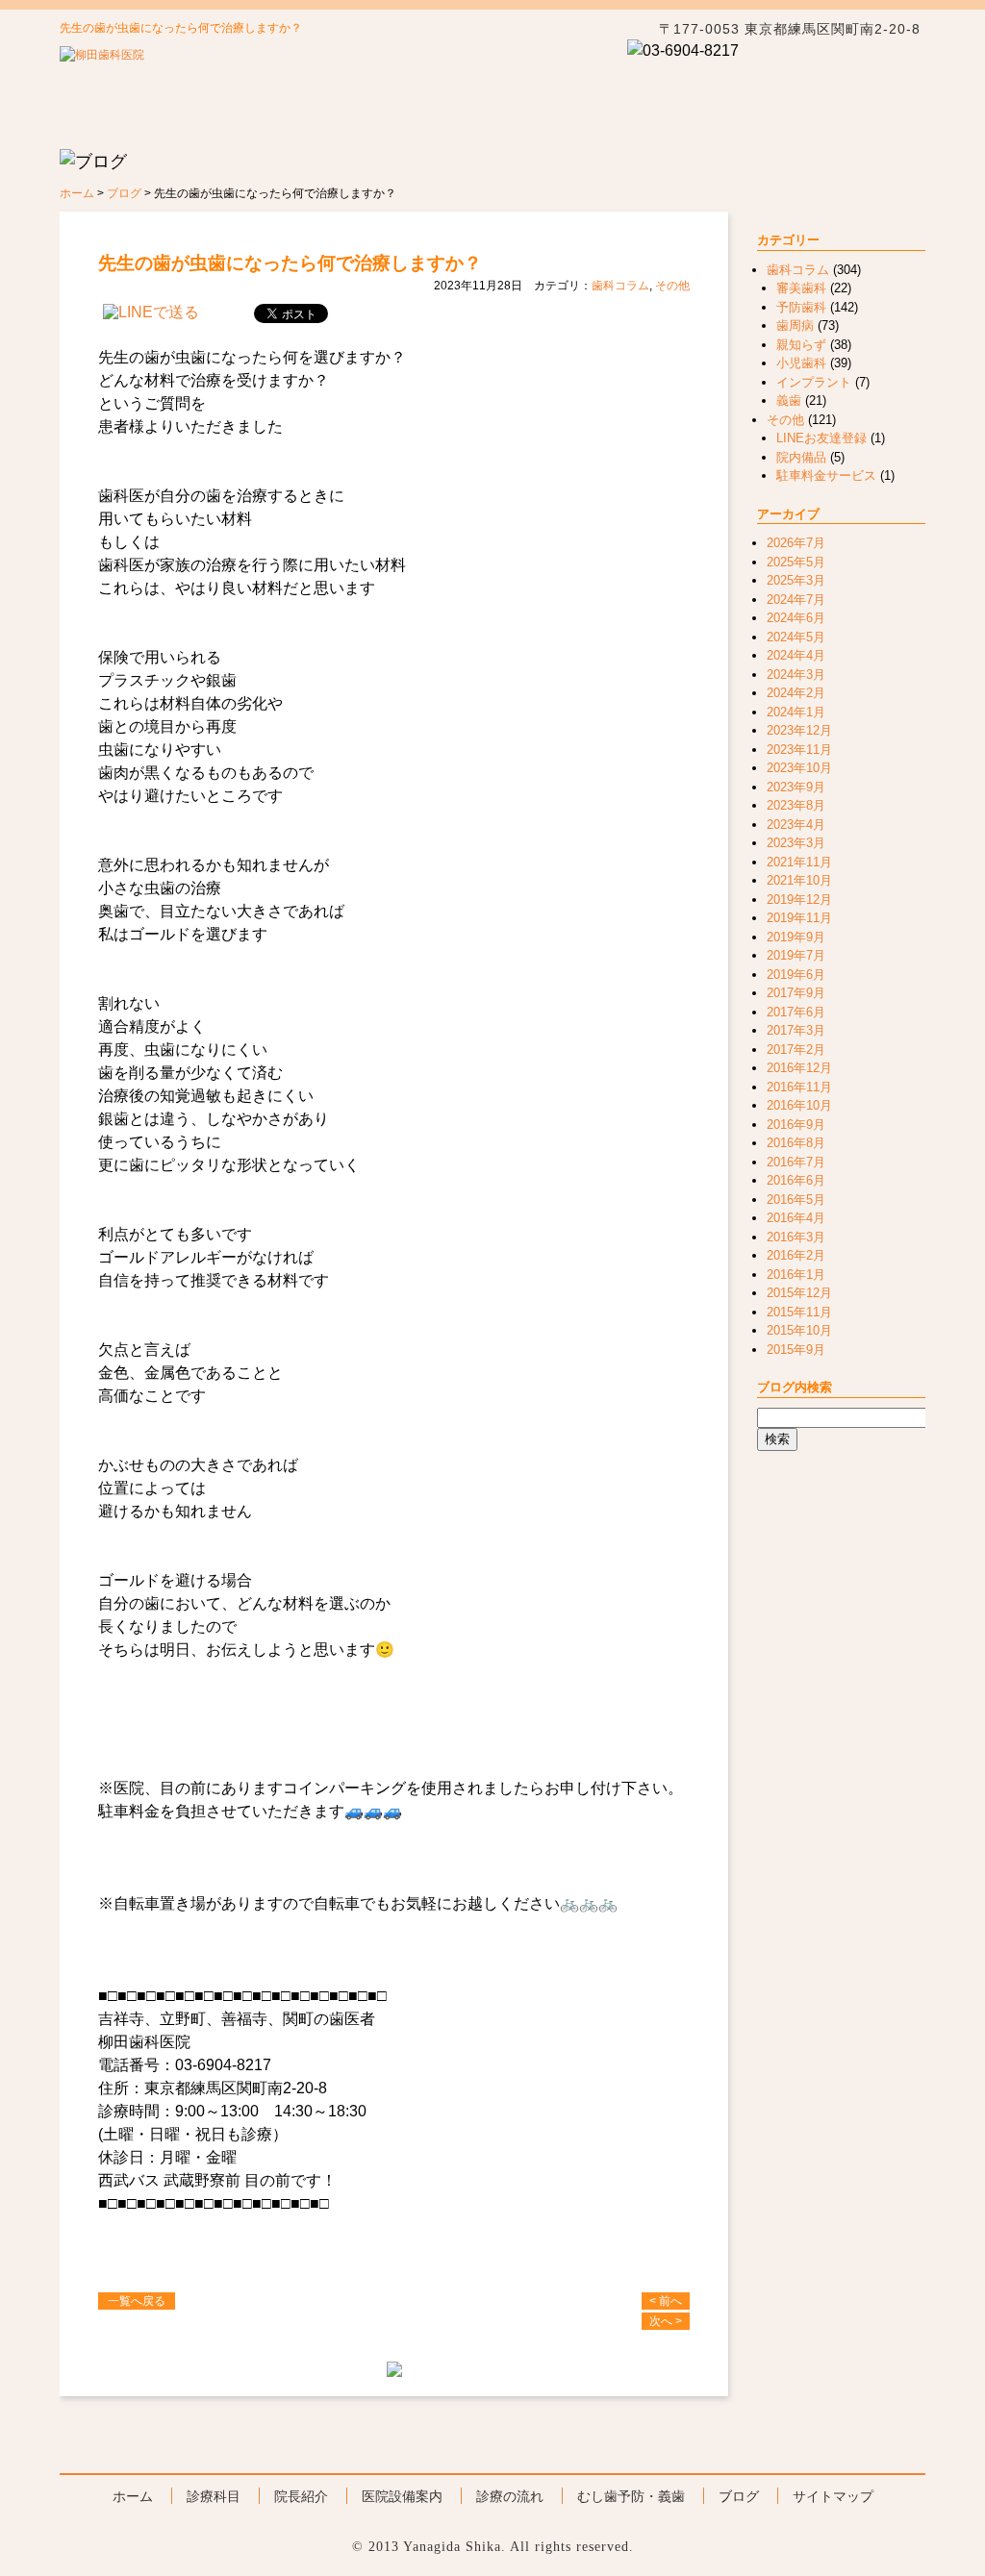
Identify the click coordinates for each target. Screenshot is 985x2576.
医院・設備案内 (491, 125)
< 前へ (666, 2301)
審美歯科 (801, 288)
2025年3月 (796, 580)
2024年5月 (796, 637)
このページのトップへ (824, 2439)
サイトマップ (833, 2496)
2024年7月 (796, 600)
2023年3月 (796, 843)
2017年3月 (796, 1030)
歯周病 (795, 325)
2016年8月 (796, 1143)
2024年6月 (796, 618)
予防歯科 (801, 307)
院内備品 (801, 457)
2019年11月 (799, 918)
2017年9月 (796, 993)
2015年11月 (799, 1312)
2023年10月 (799, 768)
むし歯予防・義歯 (739, 125)
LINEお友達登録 (821, 438)
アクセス (716, 82)
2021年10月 (799, 880)
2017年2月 (796, 1050)
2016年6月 (796, 1180)
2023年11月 (799, 750)
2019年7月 (796, 955)
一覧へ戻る (137, 2301)
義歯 (789, 400)
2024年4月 (796, 655)
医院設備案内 (402, 2496)
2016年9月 (796, 1125)
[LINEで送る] (151, 312)
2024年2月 (796, 693)
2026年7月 (796, 543)
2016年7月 (796, 1162)
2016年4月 (796, 1218)
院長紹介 (367, 125)
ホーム (121, 125)
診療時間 (856, 82)
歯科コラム (620, 286)
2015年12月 (799, 1293)
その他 (672, 286)
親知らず (801, 345)
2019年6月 (796, 975)
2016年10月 (799, 1105)
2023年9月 (796, 787)
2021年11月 (799, 862)
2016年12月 (799, 1068)
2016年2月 (796, 1255)
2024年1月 (796, 712)
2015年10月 (799, 1330)
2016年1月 (796, 1275)
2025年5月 (796, 562)
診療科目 (244, 125)
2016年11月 (799, 1087)
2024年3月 (796, 675)
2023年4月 (796, 825)
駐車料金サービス (826, 475)
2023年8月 (796, 805)
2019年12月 (799, 900)
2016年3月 (796, 1237)
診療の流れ (615, 125)
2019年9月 (796, 937)
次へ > (666, 2321)
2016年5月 (796, 1200)
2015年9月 (796, 1350)
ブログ (863, 125)
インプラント (814, 382)
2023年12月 (799, 730)
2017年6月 (796, 1012)
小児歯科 (801, 363)
